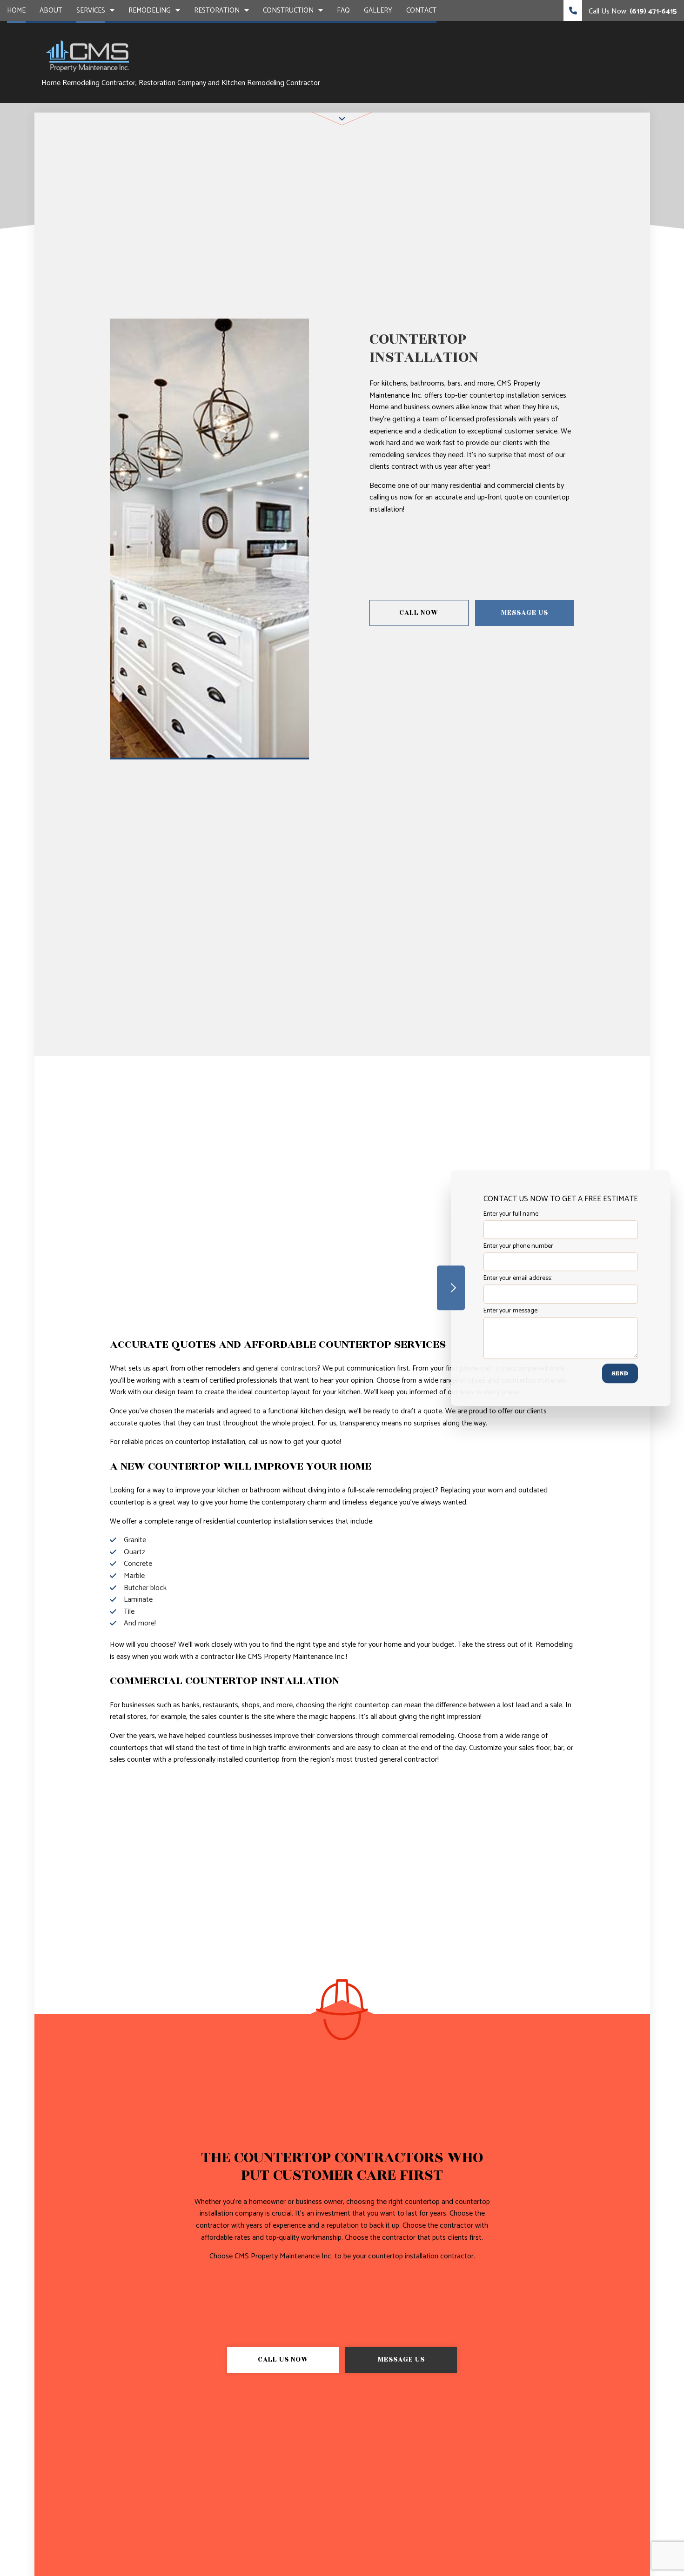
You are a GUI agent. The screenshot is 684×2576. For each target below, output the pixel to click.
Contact (421, 10)
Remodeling (150, 10)
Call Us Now (283, 2360)
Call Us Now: (632, 11)
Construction (288, 10)
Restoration (217, 10)
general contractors (287, 1368)
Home (16, 10)
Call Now (419, 613)
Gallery (378, 10)
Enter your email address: (518, 1278)
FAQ (343, 10)
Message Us (525, 613)
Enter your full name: (511, 1214)
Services (91, 10)
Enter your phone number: (519, 1246)
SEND (620, 1373)
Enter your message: (511, 1310)
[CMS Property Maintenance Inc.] (88, 55)
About (51, 10)
